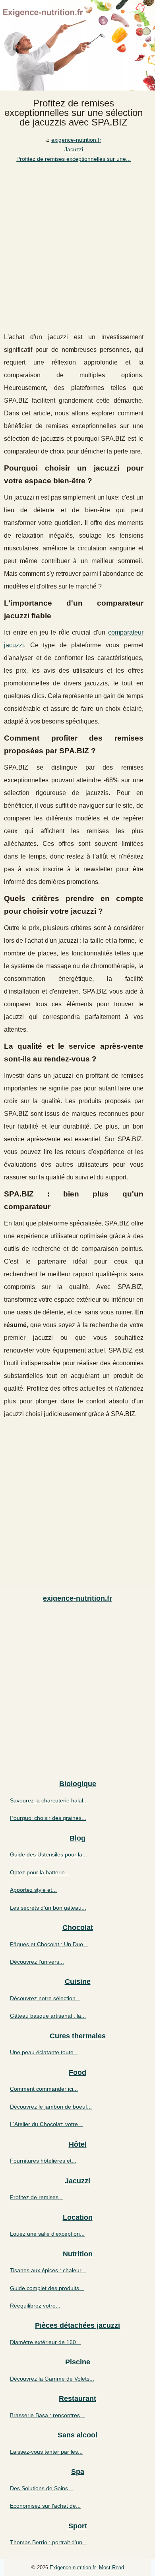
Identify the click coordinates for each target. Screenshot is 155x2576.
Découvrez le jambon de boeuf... (51, 2107)
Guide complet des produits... (47, 2288)
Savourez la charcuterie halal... (49, 1800)
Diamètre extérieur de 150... (45, 2342)
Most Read (111, 2567)
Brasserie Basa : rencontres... (47, 2415)
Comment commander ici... (44, 2089)
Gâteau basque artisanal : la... (48, 2016)
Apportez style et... (33, 1890)
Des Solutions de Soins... (41, 2488)
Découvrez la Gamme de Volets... (52, 2379)
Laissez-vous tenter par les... (46, 2452)
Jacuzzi (74, 149)
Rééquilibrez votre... (35, 2306)
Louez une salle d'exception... (47, 2234)
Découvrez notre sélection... (45, 1998)
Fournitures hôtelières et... (43, 2161)
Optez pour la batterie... (40, 1872)
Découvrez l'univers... (37, 1962)
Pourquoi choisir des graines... (48, 1818)
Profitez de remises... (37, 2197)
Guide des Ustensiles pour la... (48, 1854)
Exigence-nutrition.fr (73, 2567)
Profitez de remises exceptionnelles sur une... (74, 159)
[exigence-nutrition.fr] (77, 45)
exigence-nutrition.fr (76, 140)
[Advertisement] (77, 245)
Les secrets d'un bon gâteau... (48, 1908)
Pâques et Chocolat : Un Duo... (49, 1944)
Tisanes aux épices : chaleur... (48, 2270)
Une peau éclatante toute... (44, 2052)
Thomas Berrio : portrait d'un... (48, 2542)
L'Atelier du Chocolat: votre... (46, 2124)
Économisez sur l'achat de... (45, 2506)
